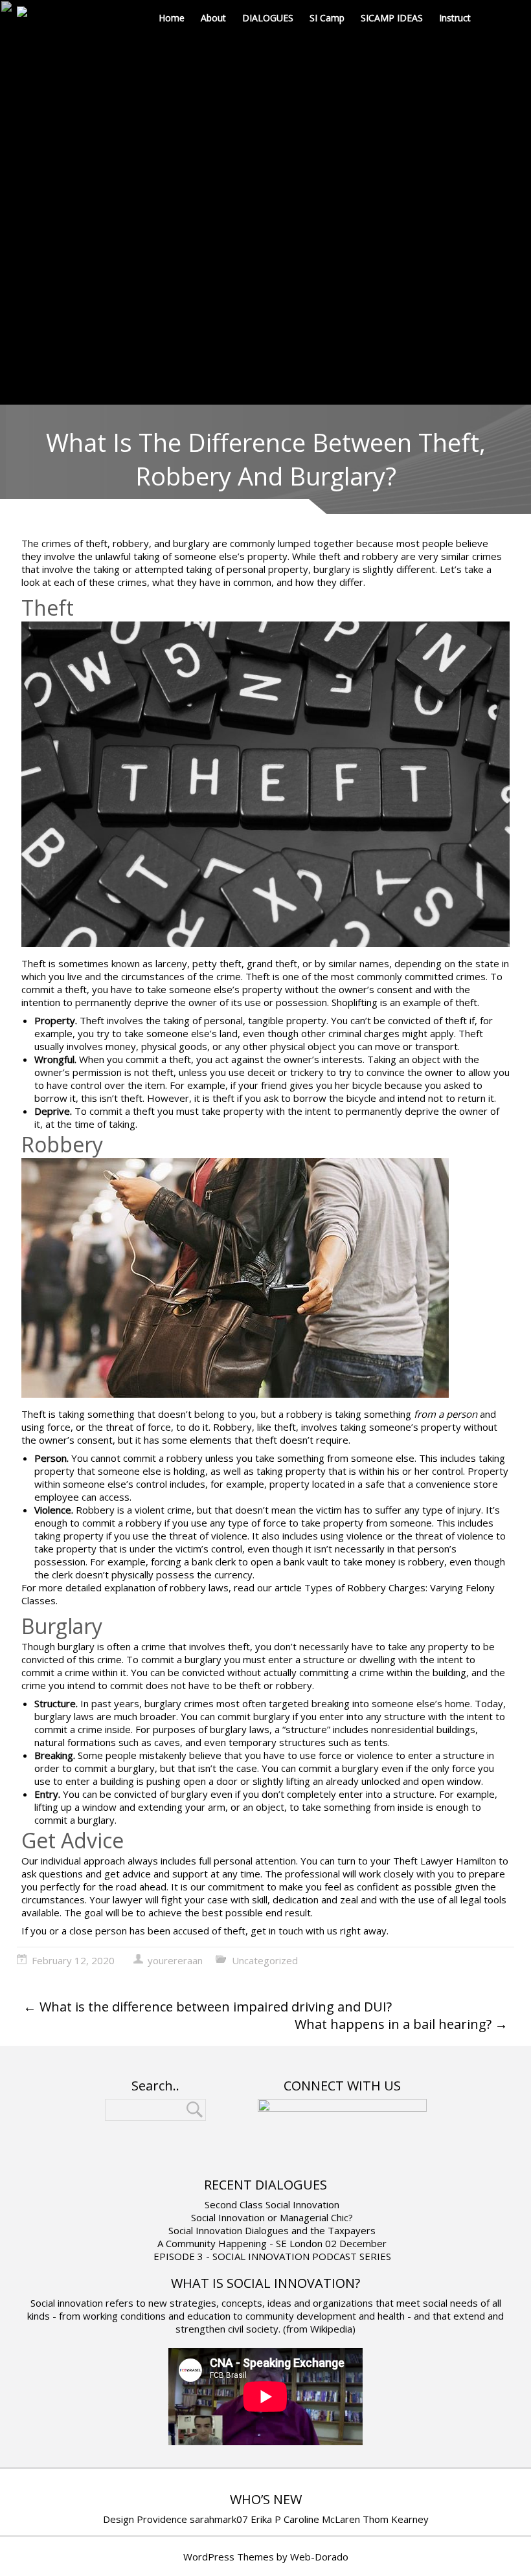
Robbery (232, 1427)
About (213, 18)
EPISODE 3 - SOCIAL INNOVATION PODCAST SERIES (272, 2256)
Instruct (455, 18)
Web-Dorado (319, 2557)
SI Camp (327, 18)
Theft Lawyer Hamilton (445, 1861)
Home (172, 18)
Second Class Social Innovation (272, 2204)
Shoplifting (355, 1002)
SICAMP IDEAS (392, 18)
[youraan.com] (32, 13)
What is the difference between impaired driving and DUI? (208, 2007)
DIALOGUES (268, 18)
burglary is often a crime (112, 1646)
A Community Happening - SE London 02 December (272, 2243)
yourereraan (175, 1960)
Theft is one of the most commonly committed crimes (366, 976)
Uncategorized (265, 1960)
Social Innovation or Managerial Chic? (272, 2217)
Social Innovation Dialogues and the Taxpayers (272, 2230)
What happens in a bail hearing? (401, 2024)
